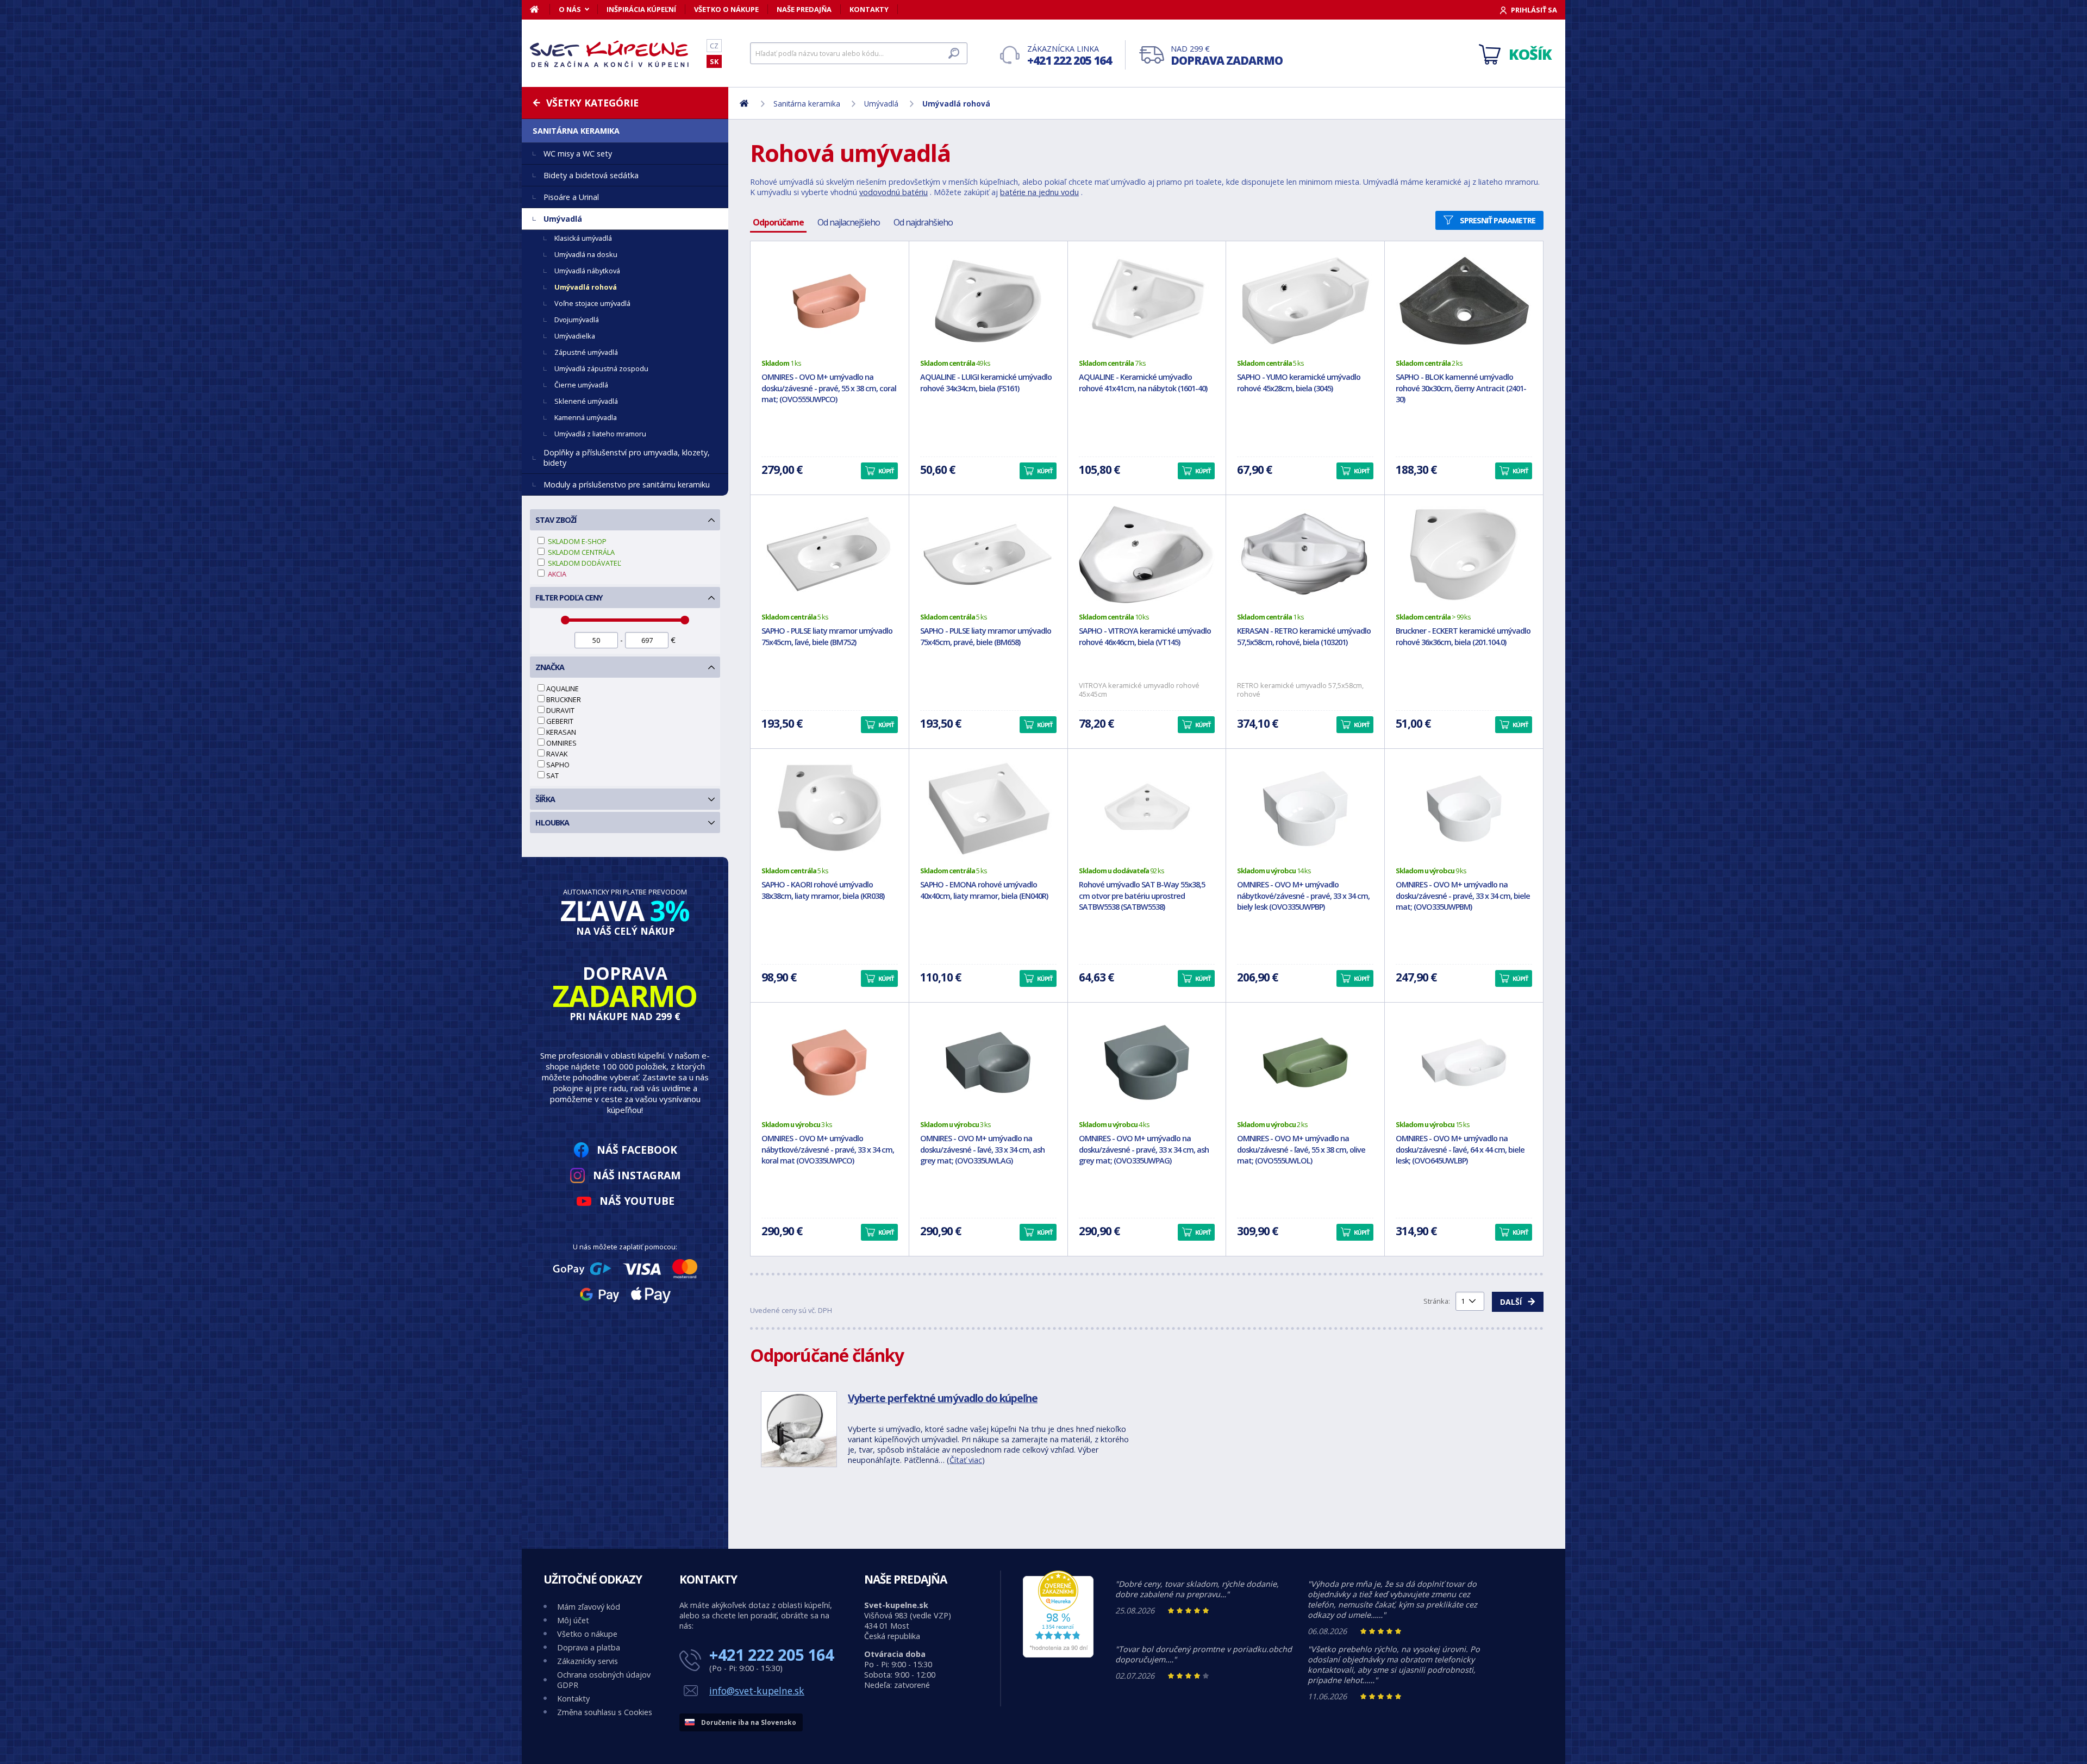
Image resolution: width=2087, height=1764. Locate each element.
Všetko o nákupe (726, 9)
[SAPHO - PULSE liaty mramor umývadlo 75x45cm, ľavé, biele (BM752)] (830, 555)
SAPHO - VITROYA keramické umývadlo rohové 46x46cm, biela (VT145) (1145, 636)
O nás (570, 9)
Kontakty (869, 9)
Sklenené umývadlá (586, 401)
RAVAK (557, 754)
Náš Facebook (637, 1150)
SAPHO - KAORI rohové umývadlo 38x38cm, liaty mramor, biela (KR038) (823, 890)
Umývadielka (575, 336)
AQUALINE (563, 689)
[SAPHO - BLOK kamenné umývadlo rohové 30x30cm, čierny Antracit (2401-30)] (1464, 301)
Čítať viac (966, 1460)
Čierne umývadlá (581, 385)
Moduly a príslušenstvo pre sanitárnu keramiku (627, 484)
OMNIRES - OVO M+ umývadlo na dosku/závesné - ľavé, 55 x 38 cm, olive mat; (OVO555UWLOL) (1301, 1150)
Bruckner (564, 699)
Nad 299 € (1227, 56)
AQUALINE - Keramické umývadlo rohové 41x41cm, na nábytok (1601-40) (1143, 383)
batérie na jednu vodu (1039, 192)
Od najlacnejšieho (849, 222)
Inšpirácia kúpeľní (641, 9)
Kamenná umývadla (586, 417)
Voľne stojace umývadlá (592, 303)
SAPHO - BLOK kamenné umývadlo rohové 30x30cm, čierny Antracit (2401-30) (1461, 388)
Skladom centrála (580, 552)
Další (1511, 1302)
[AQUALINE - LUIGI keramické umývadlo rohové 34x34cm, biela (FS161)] (988, 301)
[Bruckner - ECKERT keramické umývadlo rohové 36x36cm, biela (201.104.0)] (1464, 555)
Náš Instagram (637, 1175)
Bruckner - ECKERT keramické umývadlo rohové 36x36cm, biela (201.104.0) (1463, 636)
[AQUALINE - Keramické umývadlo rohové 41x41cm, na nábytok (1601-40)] (1147, 301)
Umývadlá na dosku (586, 254)
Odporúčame (778, 222)
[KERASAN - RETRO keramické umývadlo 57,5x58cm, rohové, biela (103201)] (1305, 555)
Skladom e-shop (576, 541)
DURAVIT (560, 710)
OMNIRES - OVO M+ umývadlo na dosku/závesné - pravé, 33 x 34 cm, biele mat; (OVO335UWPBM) (1463, 896)
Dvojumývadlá (577, 320)
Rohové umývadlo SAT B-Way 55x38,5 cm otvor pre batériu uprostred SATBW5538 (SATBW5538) (1142, 896)
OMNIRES (561, 743)
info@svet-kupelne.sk (757, 1691)
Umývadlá (563, 219)
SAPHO (558, 765)
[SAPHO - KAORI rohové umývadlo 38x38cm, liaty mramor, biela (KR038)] (830, 809)
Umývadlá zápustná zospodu (601, 368)
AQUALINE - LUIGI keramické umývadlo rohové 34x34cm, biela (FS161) (986, 383)
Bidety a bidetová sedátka (591, 175)
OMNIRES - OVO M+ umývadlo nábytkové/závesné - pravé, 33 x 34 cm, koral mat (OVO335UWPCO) (828, 1150)
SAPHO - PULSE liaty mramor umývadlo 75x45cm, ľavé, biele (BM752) (827, 636)
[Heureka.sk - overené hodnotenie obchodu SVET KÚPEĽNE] (1058, 1654)
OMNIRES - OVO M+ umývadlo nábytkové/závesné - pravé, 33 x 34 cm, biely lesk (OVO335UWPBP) (1303, 896)
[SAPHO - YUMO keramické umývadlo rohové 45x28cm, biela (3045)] (1305, 301)
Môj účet (573, 1620)
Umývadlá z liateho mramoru (600, 434)
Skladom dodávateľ (584, 563)
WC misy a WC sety (578, 154)
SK (714, 61)
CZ (714, 46)
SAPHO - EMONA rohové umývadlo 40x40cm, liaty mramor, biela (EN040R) (984, 890)
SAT (552, 775)
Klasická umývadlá (583, 238)
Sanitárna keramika (576, 131)
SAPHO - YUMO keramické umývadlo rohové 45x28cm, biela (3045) (1299, 383)
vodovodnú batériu (893, 192)
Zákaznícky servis (588, 1661)
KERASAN (561, 732)
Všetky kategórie (592, 103)
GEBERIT (560, 721)
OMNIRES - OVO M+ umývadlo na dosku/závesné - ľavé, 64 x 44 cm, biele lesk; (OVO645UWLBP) (1460, 1150)
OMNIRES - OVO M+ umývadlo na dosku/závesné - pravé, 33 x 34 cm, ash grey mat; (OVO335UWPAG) (1144, 1150)
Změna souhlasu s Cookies (605, 1712)
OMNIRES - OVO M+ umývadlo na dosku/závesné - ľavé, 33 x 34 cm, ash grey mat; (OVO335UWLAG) (982, 1150)
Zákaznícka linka (1069, 56)
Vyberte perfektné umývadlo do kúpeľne (943, 1398)
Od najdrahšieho (923, 222)
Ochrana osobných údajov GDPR (604, 1680)
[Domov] (540, 9)
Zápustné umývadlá (586, 352)
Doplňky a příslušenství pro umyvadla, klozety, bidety (627, 458)
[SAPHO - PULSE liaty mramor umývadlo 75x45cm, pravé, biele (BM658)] (988, 555)
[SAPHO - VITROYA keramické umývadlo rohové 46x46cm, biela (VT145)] (1147, 555)
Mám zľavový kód (589, 1607)
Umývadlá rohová (586, 287)
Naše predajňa (804, 9)
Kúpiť (886, 471)
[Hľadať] (954, 53)
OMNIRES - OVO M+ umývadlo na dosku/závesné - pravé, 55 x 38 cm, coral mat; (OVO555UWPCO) (829, 388)
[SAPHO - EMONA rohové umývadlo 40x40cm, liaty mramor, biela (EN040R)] (988, 809)
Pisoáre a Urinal (571, 197)
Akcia (556, 574)
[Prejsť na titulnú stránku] (611, 54)
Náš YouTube (637, 1201)
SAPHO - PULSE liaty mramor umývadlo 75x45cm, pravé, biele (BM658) (986, 636)
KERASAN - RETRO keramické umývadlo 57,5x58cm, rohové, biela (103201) (1304, 636)
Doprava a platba (589, 1647)
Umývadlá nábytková (587, 271)
